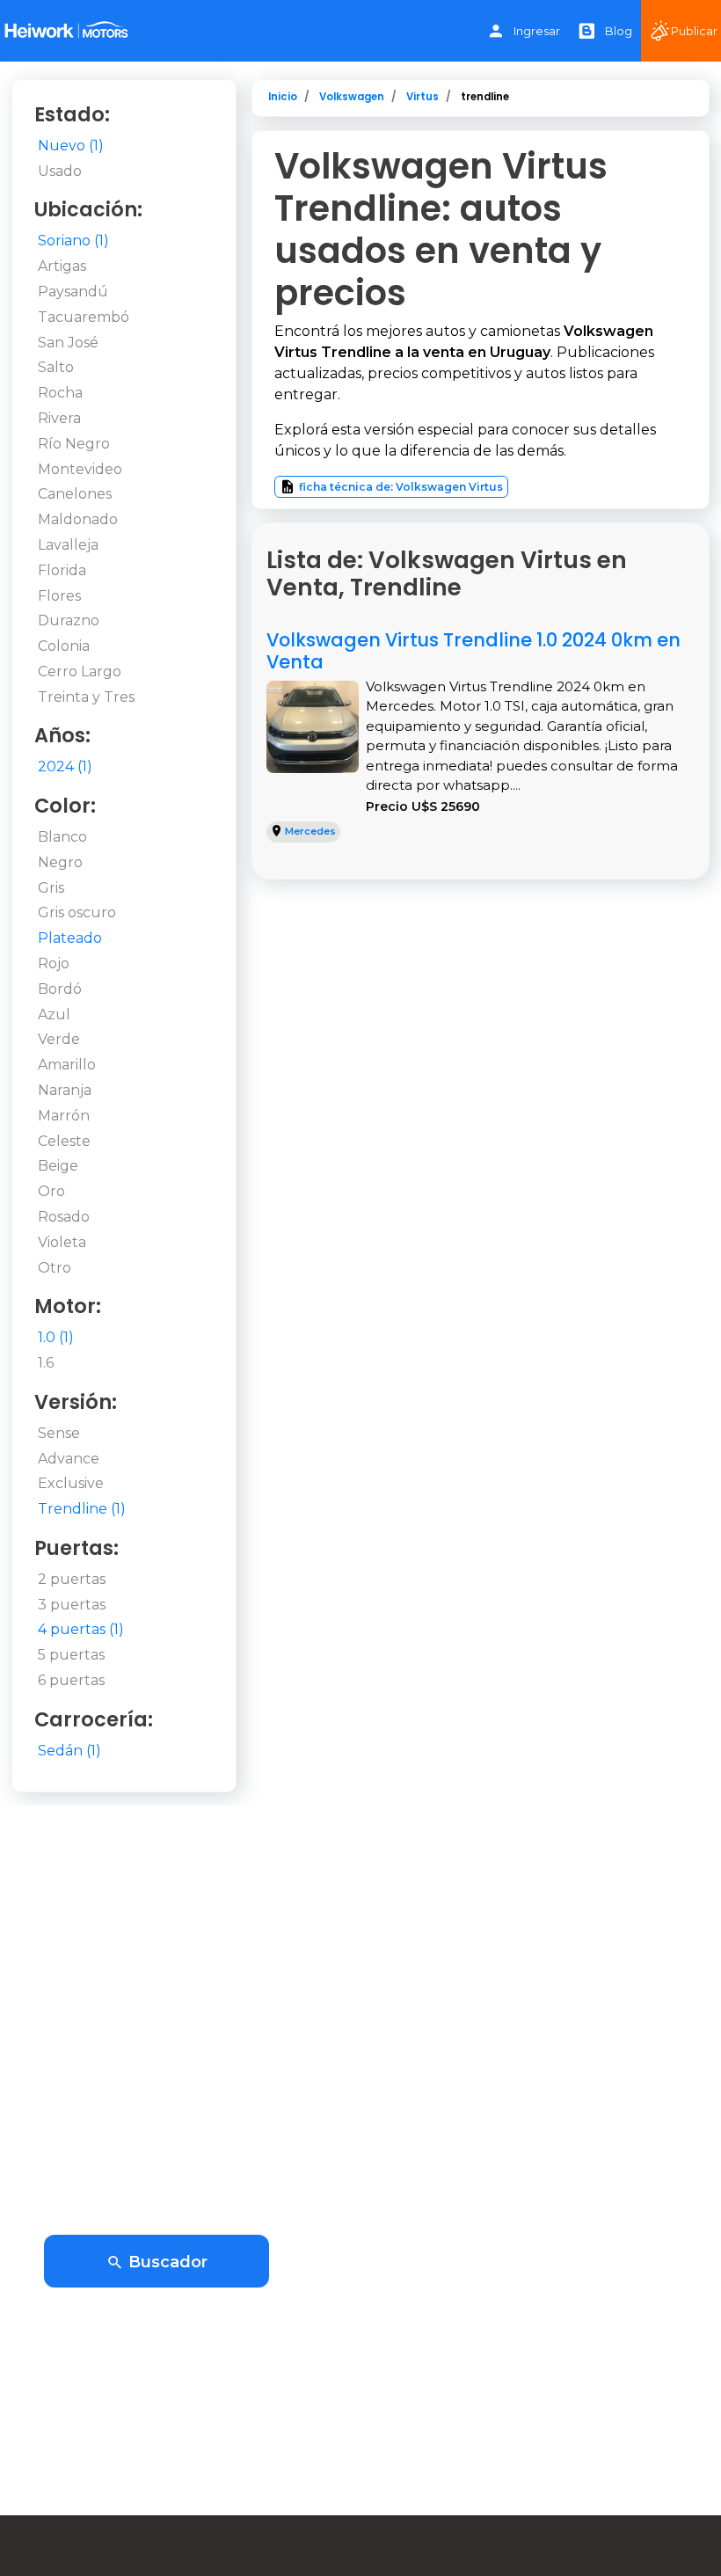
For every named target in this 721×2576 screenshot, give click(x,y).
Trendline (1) (82, 1509)
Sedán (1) (69, 1751)
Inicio (283, 97)
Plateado (70, 938)
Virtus (422, 97)
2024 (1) (65, 766)
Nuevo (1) (71, 146)
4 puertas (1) (81, 1629)
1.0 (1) (56, 1337)
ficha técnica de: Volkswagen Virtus (401, 487)
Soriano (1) (73, 241)
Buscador (166, 2262)
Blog (619, 31)
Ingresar (537, 31)
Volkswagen (352, 97)
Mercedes (310, 831)
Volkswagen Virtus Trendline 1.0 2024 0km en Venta (473, 651)
